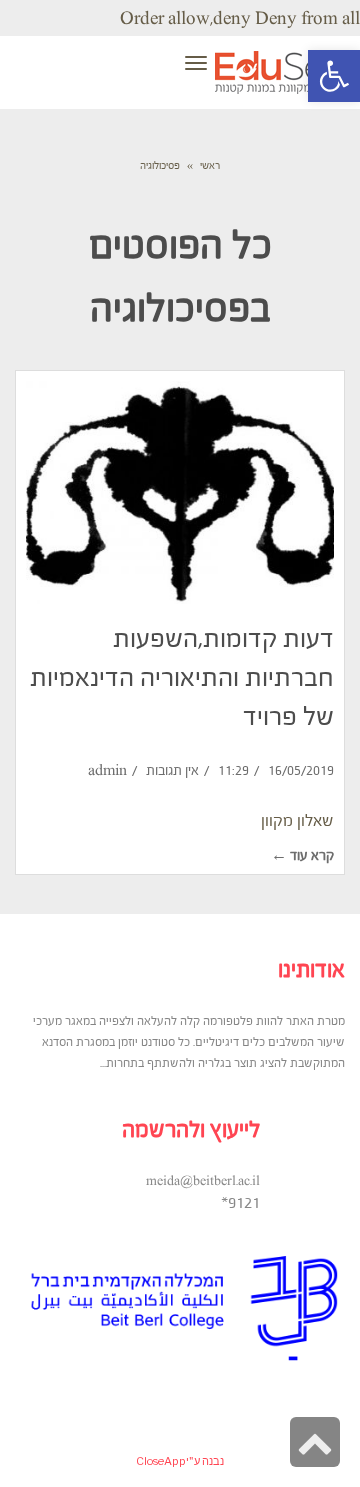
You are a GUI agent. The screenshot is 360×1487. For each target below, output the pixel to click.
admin (107, 770)
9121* (240, 1202)
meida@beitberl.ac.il (203, 1181)
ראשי (210, 165)
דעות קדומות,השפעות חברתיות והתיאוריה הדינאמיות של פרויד (182, 677)
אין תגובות (172, 770)
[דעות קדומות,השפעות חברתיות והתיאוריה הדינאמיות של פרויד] (180, 492)
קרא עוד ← (302, 855)
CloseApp (161, 1461)
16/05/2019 (301, 770)
